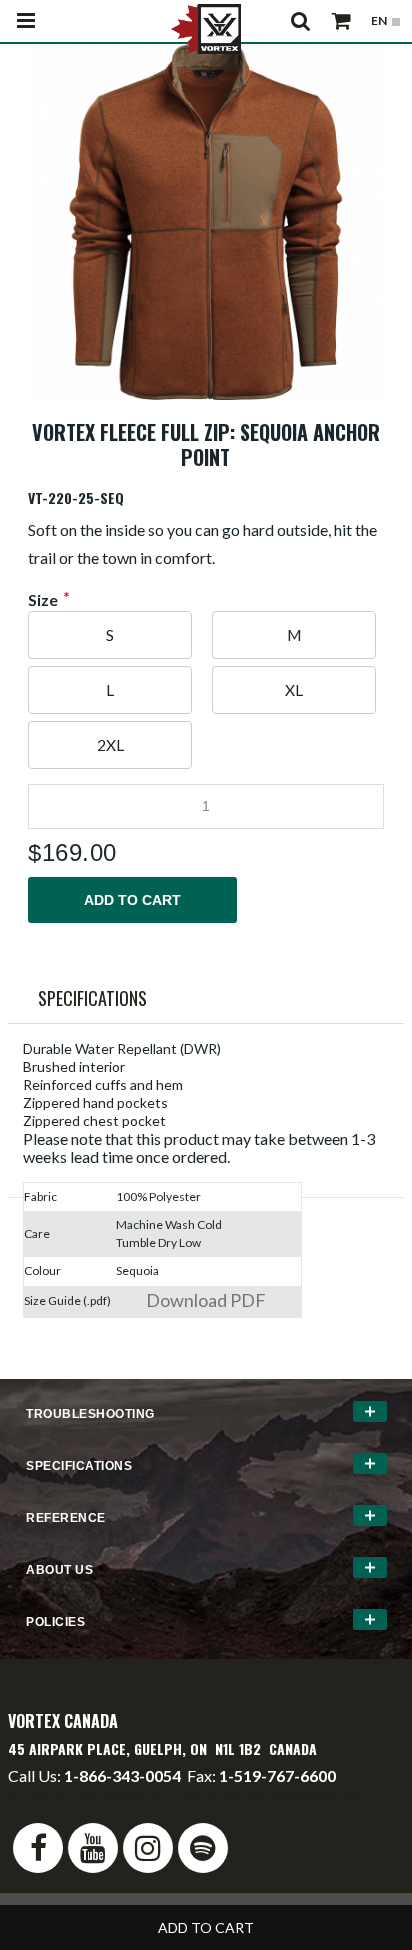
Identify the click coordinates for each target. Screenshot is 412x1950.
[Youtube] (93, 1848)
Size (43, 600)
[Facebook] (38, 1848)
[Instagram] (148, 1848)
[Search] (301, 21)
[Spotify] (203, 1848)
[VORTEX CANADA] (206, 27)
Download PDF (206, 1300)
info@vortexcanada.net (88, 1793)
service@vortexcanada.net (271, 1793)
